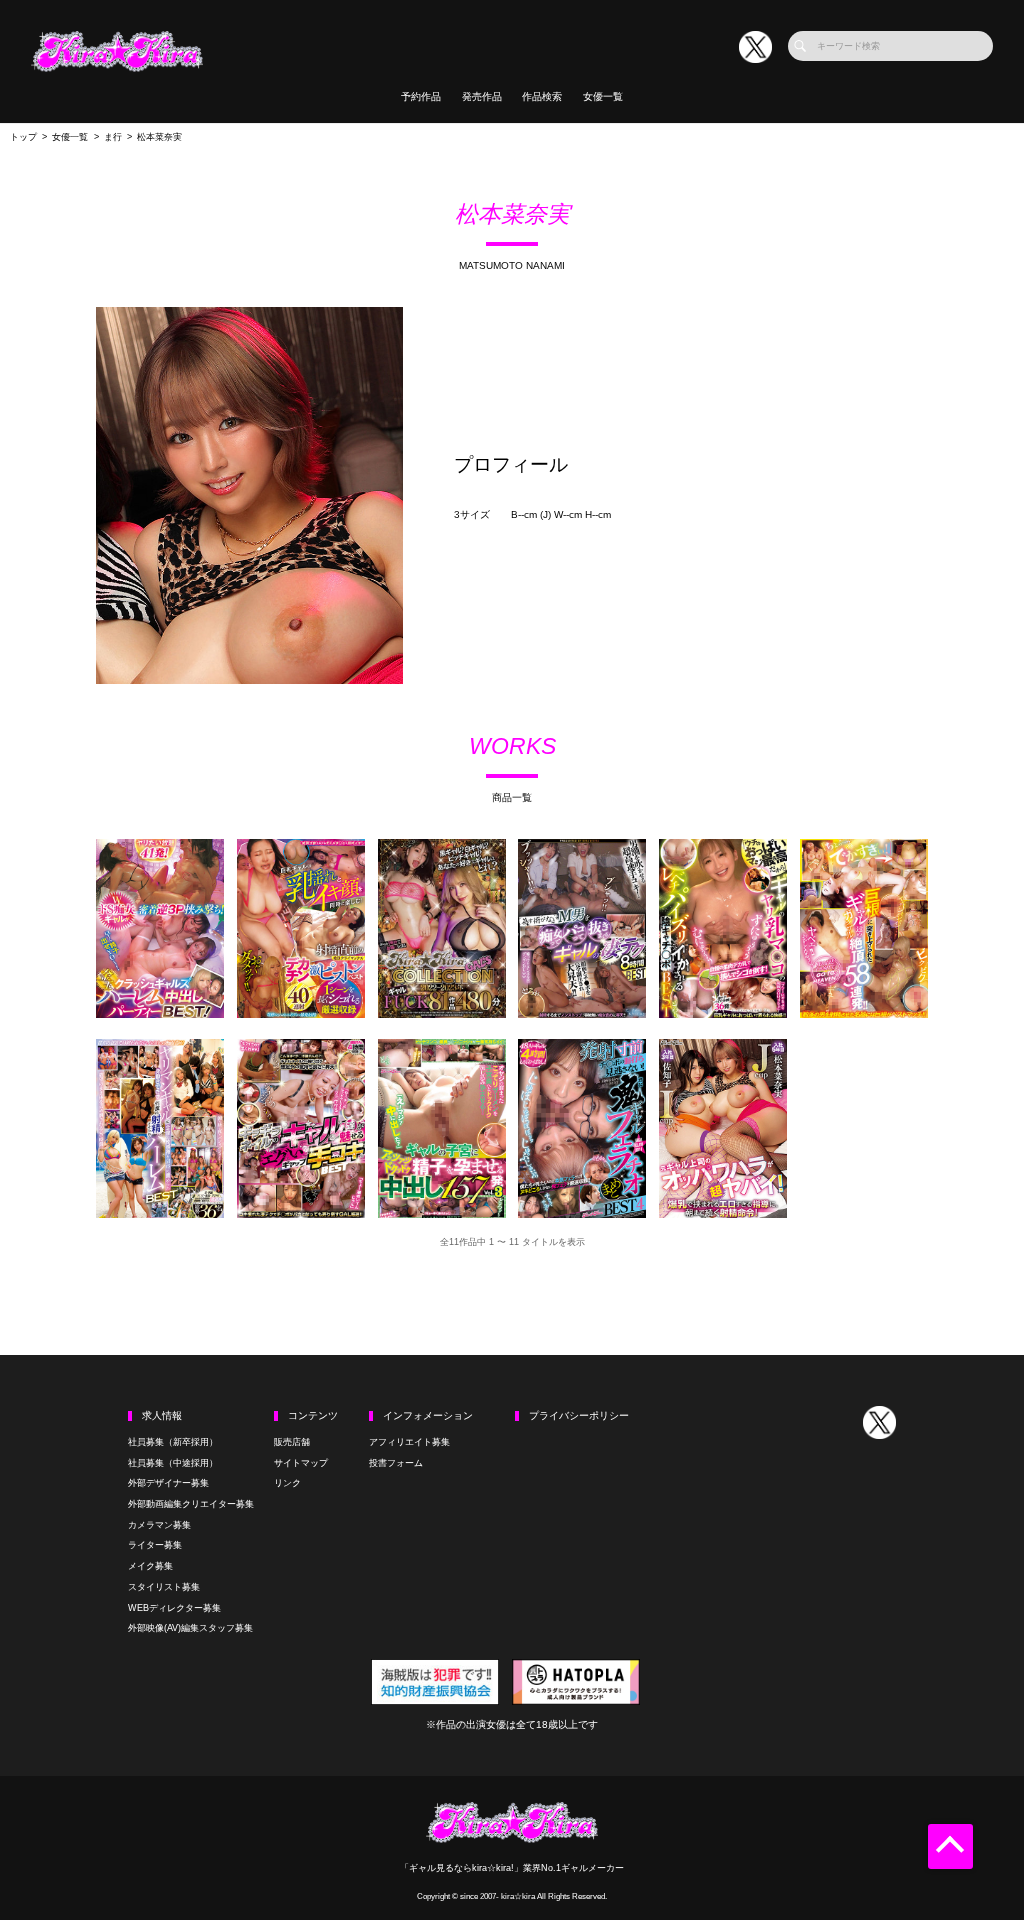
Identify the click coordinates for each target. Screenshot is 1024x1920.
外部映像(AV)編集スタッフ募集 (190, 1628)
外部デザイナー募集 (168, 1483)
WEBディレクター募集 (174, 1608)
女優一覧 (603, 96)
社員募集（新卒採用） (173, 1442)
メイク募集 (150, 1566)
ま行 (113, 137)
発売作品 (482, 96)
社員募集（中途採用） (173, 1463)
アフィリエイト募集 (409, 1442)
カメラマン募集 (159, 1525)
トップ (23, 137)
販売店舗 (292, 1442)
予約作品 (421, 96)
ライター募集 (155, 1545)
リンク (287, 1483)
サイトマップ (301, 1463)
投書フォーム (396, 1463)
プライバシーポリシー (579, 1415)
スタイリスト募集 (164, 1587)
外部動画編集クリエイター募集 (191, 1504)
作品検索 (542, 96)
